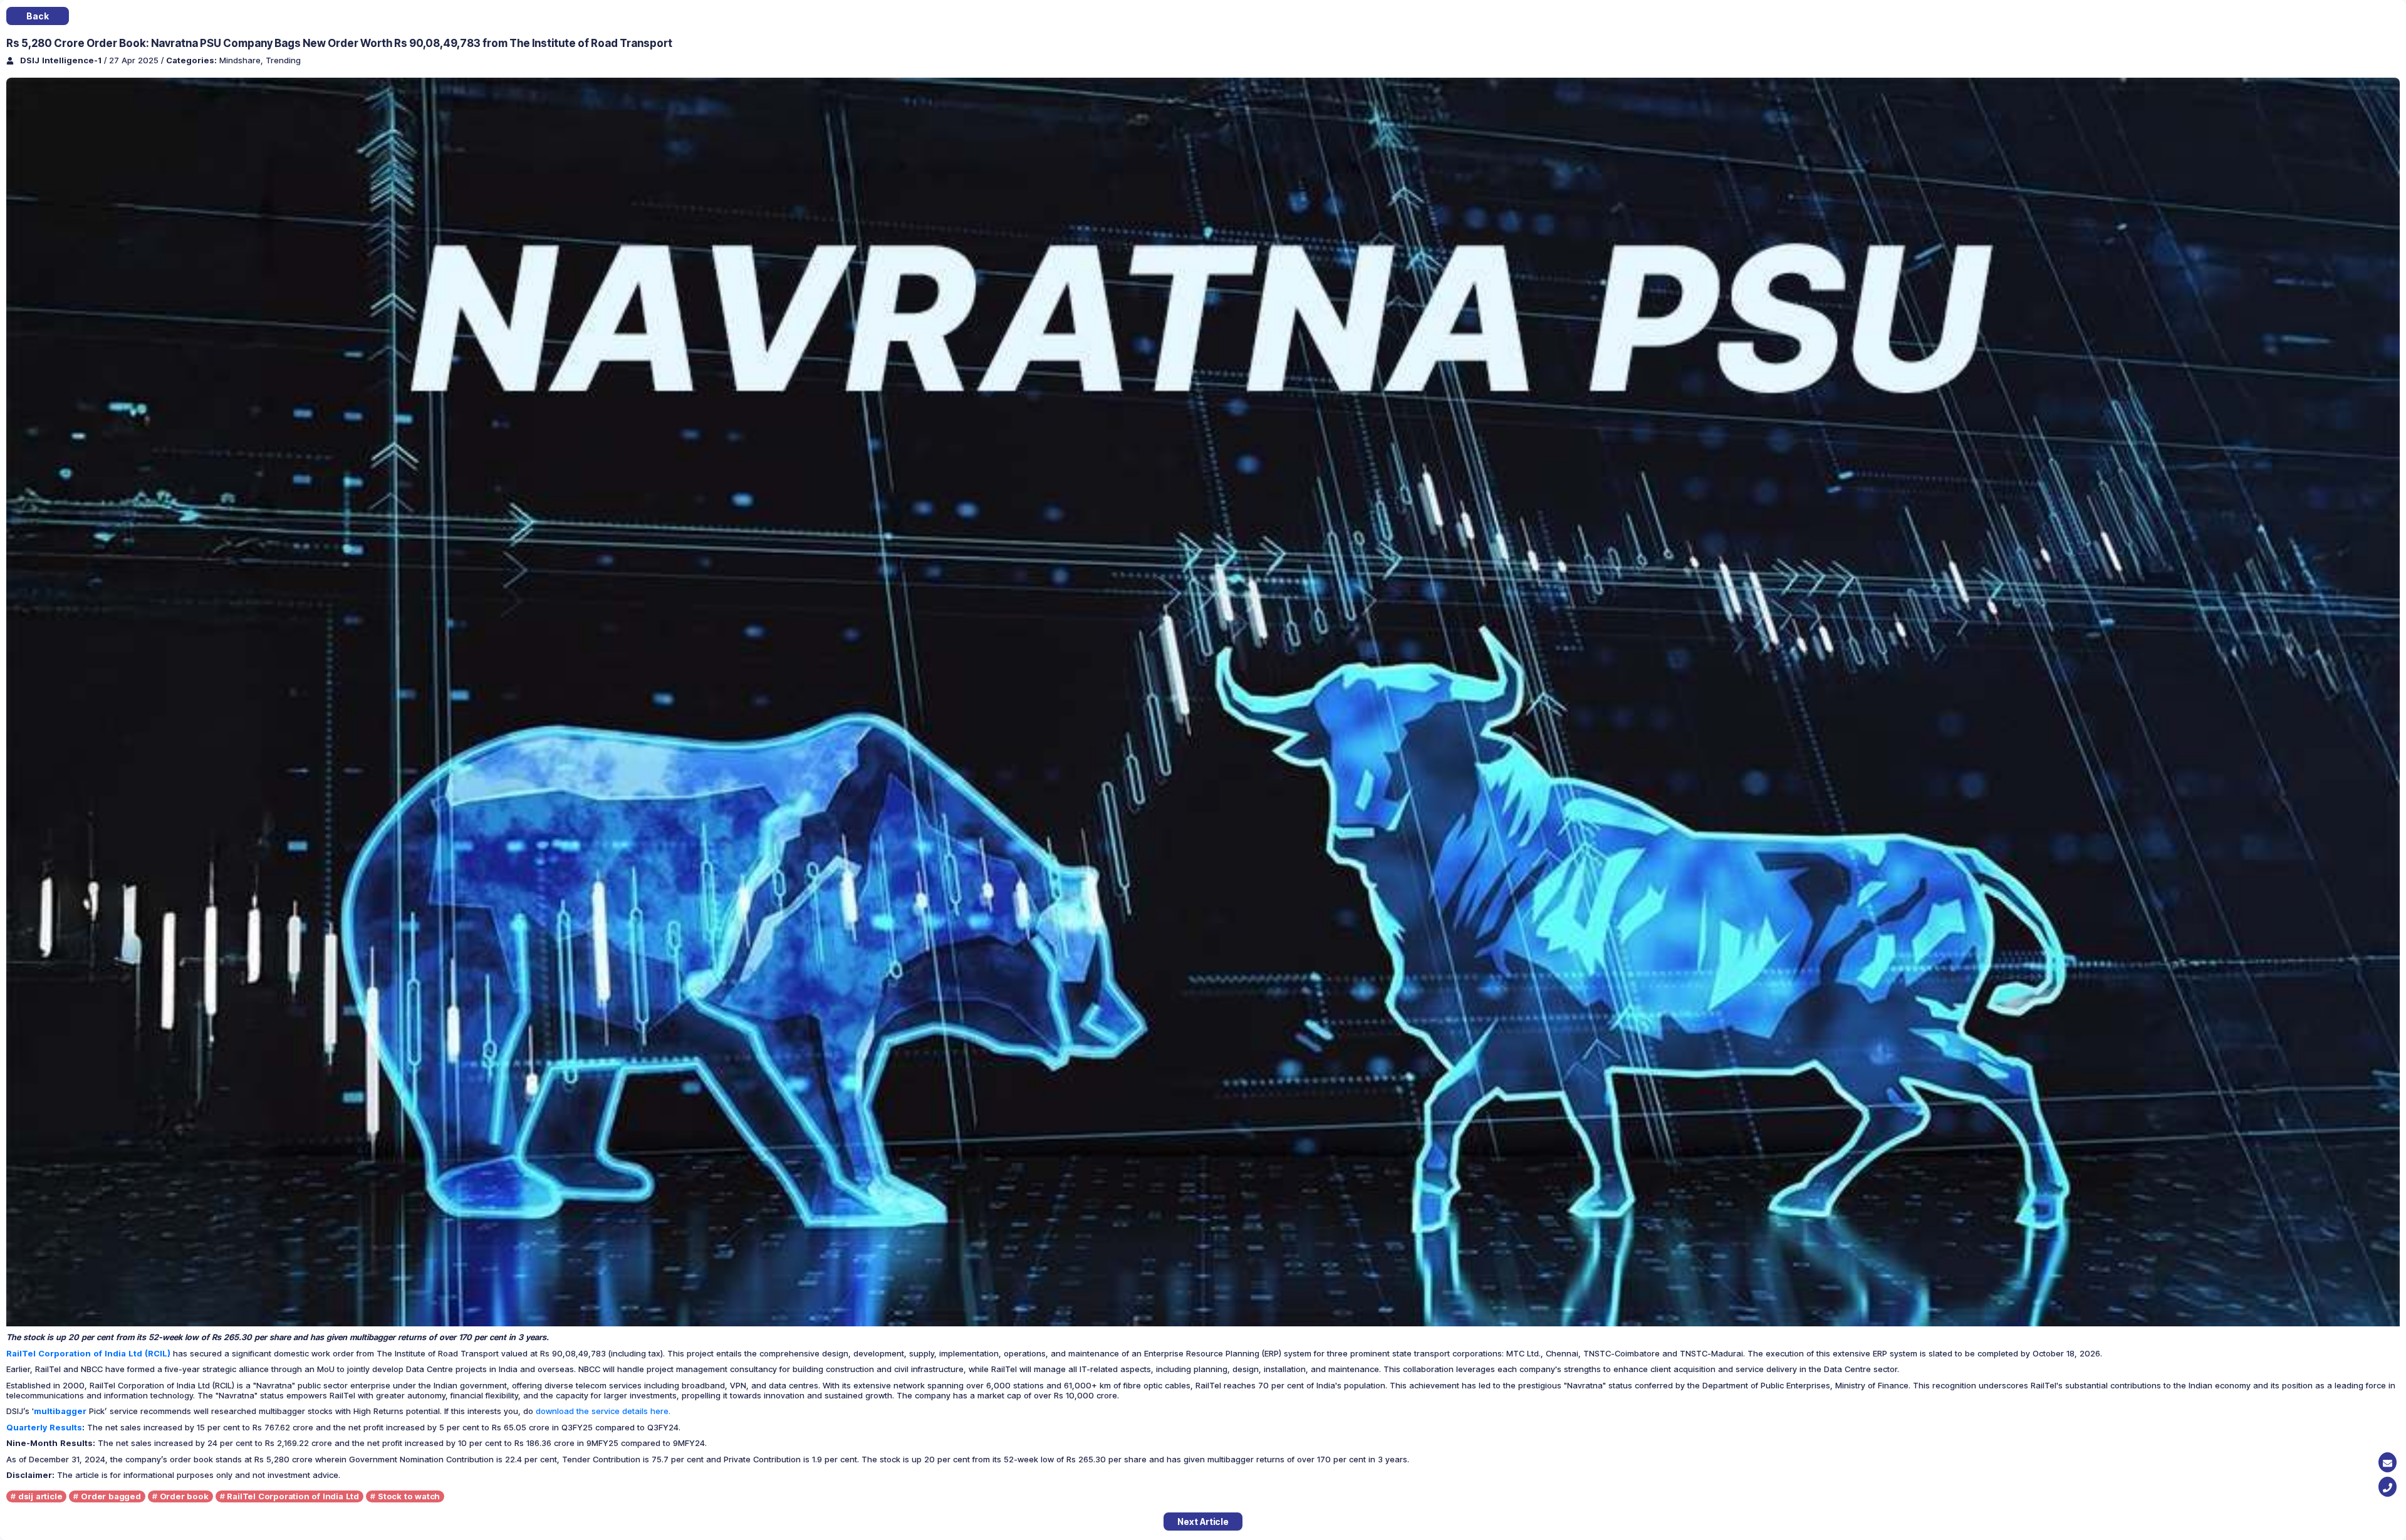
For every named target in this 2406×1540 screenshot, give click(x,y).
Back (37, 16)
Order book (184, 1496)
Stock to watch (409, 1496)
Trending (283, 60)
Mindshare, (242, 60)
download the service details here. (603, 1411)
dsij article (40, 1496)
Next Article (1203, 1522)
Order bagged (111, 1496)
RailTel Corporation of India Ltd (293, 1496)
